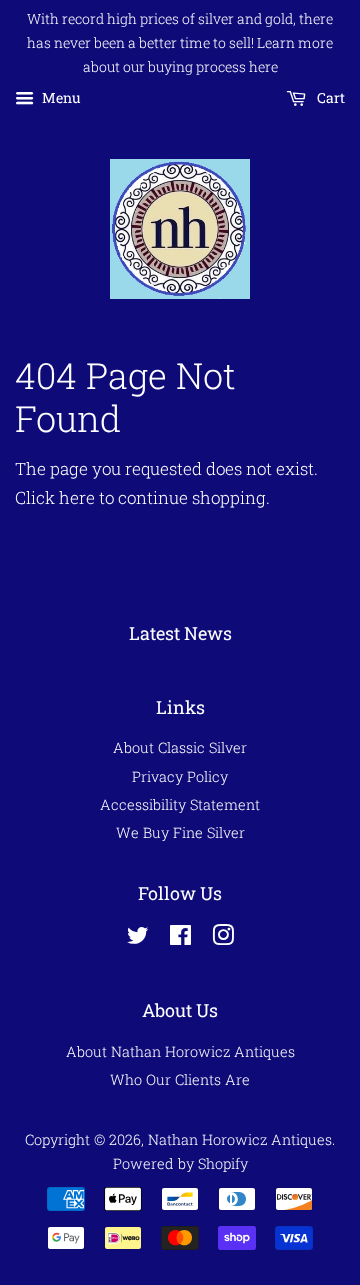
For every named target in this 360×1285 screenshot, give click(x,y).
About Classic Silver (180, 747)
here (77, 497)
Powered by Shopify (180, 1163)
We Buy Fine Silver (180, 832)
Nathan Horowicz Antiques (240, 1139)
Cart (329, 98)
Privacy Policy (180, 776)
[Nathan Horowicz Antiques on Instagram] (223, 938)
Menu (60, 98)
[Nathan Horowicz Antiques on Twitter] (138, 938)
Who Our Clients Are (180, 1079)
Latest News (180, 633)
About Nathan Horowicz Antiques (180, 1051)
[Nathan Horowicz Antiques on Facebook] (180, 938)
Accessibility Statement (180, 804)
